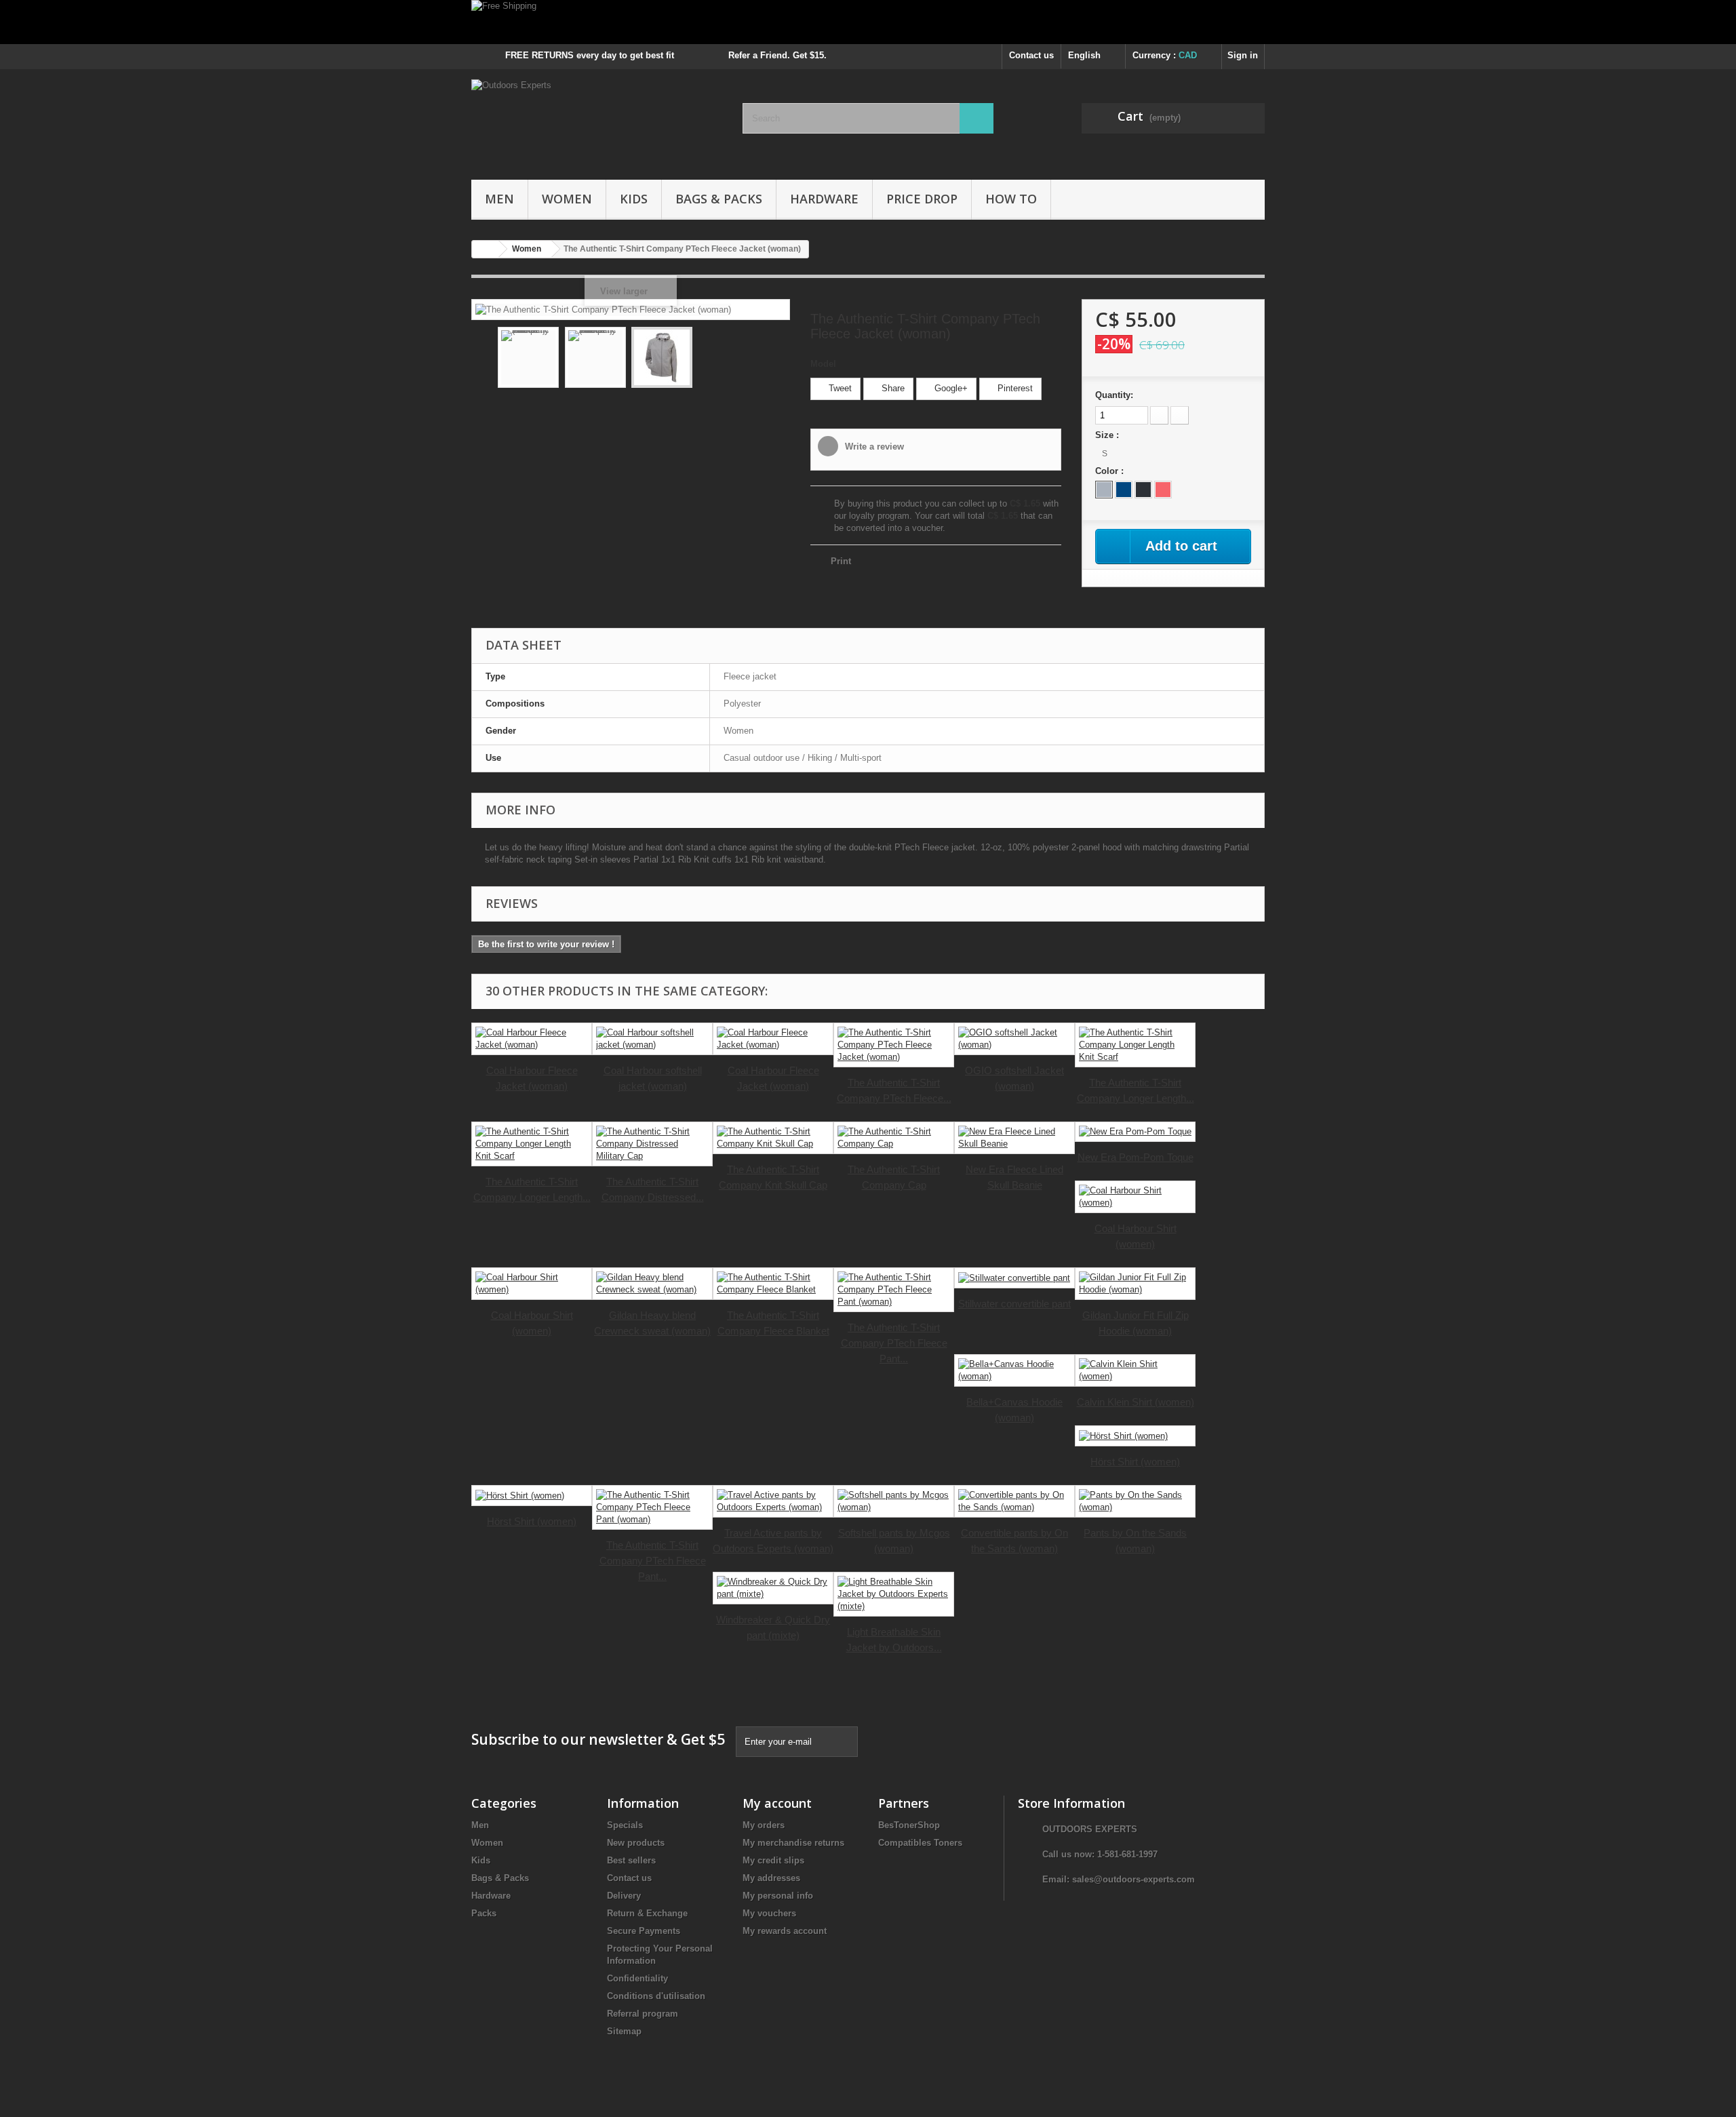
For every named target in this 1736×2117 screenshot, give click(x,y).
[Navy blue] (1124, 490)
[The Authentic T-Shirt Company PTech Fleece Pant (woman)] (894, 1290)
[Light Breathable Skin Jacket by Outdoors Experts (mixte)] (894, 1594)
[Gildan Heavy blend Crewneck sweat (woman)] (652, 1284)
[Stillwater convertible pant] (1014, 1278)
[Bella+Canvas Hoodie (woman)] (1014, 1370)
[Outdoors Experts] (597, 121)
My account (777, 1803)
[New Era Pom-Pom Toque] (1135, 1132)
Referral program (643, 2014)
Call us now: (1100, 1854)
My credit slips (773, 1860)
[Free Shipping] (868, 22)
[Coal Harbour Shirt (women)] (1135, 1197)
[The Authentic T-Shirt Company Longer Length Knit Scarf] (1135, 1045)
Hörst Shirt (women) (1135, 1462)
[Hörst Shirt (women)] (1135, 1436)
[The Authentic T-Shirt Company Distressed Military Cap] (652, 1144)
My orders (764, 1825)
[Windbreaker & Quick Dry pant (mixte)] (773, 1588)
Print (841, 561)
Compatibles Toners (920, 1843)
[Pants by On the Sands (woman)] (1135, 1501)
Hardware (824, 199)
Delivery (624, 1896)
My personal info (778, 1896)
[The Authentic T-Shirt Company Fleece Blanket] (773, 1284)
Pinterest (1014, 388)
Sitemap (624, 2031)
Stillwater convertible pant (1014, 1304)
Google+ (950, 388)
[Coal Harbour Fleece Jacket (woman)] (532, 1039)
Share (892, 388)
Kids (634, 199)
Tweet (839, 388)
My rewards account (785, 1931)
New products (636, 1843)
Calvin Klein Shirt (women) (1136, 1402)
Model (823, 364)
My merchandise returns (793, 1843)
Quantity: (1114, 395)
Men (499, 199)
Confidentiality (637, 1978)
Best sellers (631, 1860)
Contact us (1031, 55)
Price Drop (922, 199)
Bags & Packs (719, 199)
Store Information (1071, 1803)
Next (770, 359)
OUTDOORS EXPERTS (1090, 1829)
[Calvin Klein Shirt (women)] (1135, 1370)
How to (1011, 199)
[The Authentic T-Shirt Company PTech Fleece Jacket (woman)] (528, 357)
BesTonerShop (909, 1825)
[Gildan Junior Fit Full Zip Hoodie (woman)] (1135, 1284)
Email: (1057, 1879)
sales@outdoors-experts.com (1133, 1879)
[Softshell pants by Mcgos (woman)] (894, 1501)
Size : (1108, 435)
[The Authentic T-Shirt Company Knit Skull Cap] (773, 1138)
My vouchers (769, 1913)
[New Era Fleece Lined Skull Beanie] (1014, 1138)
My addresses (771, 1878)
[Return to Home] (486, 249)
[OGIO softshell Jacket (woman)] (1014, 1039)
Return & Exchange (647, 1913)
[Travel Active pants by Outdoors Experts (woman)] (773, 1501)
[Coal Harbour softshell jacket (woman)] (652, 1039)
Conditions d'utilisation (656, 1996)
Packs (484, 1913)
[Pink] (1163, 490)
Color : (1111, 471)
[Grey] (1104, 490)
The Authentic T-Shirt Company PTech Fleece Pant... (894, 1343)
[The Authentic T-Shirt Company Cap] (894, 1138)
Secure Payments (644, 1931)
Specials (625, 1825)
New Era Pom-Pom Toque (1136, 1157)
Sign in (1243, 55)
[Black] (1143, 490)
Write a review (873, 447)
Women (567, 199)
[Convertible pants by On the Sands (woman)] (1014, 1501)
